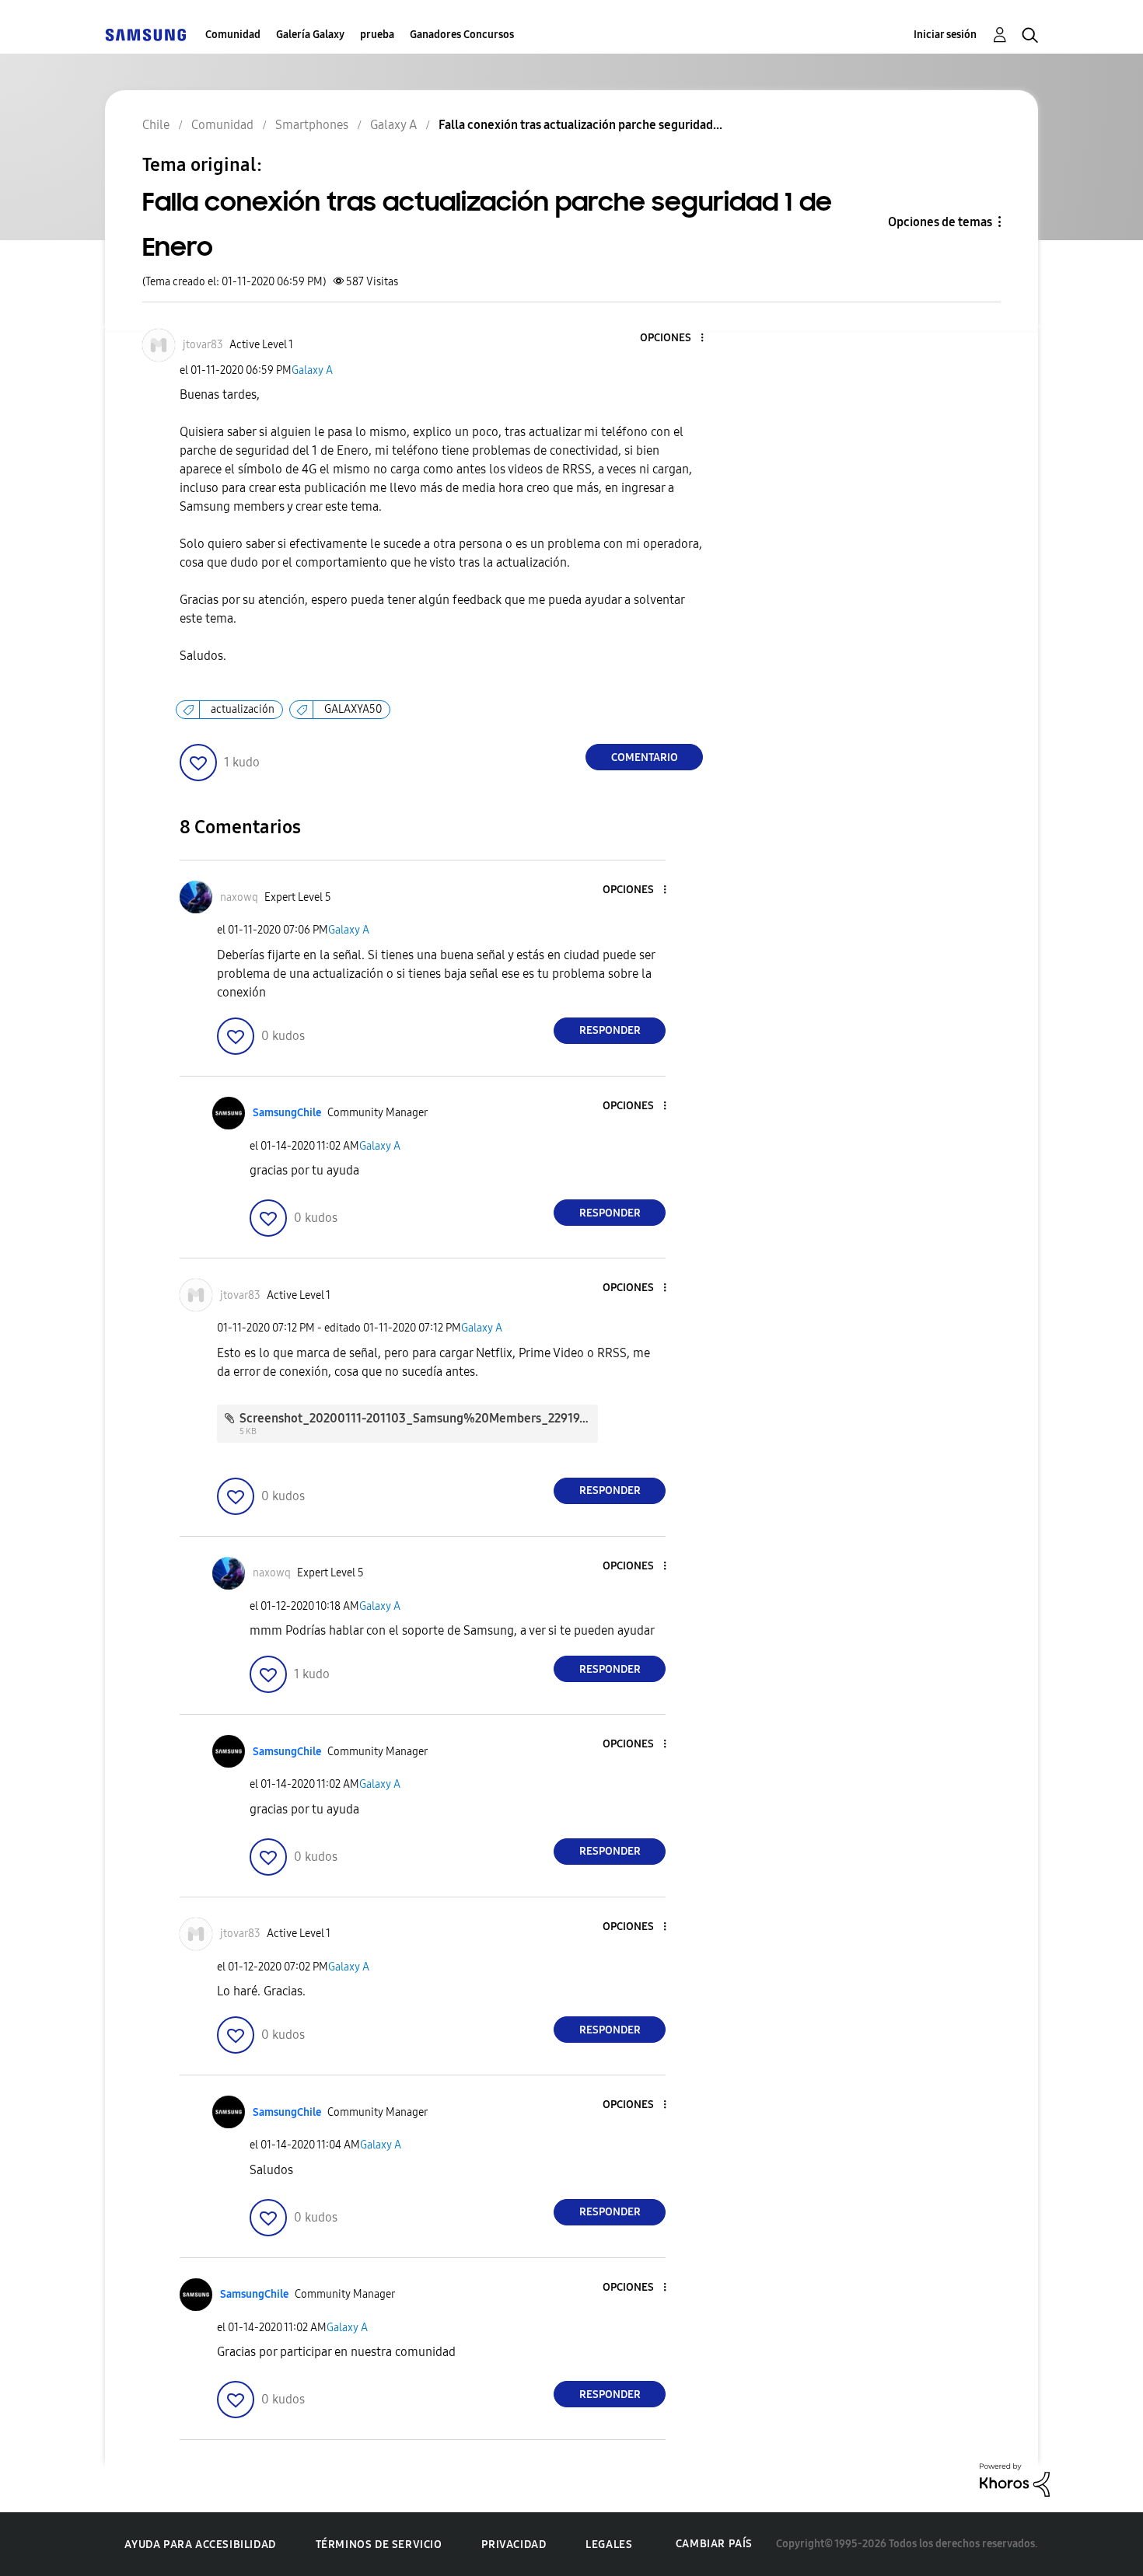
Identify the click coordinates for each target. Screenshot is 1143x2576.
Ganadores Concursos (462, 35)
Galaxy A (312, 370)
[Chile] (145, 35)
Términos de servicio (379, 2545)
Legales (609, 2545)
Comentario (645, 757)
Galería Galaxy (310, 35)
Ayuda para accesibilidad (200, 2545)
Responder (610, 1030)
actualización (243, 709)
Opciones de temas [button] (940, 222)
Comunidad (233, 35)
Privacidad (514, 2545)
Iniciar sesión (945, 35)
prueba (377, 35)
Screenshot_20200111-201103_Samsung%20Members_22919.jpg (420, 1418)
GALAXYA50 (353, 709)
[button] (676, 339)
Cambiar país (714, 2544)
